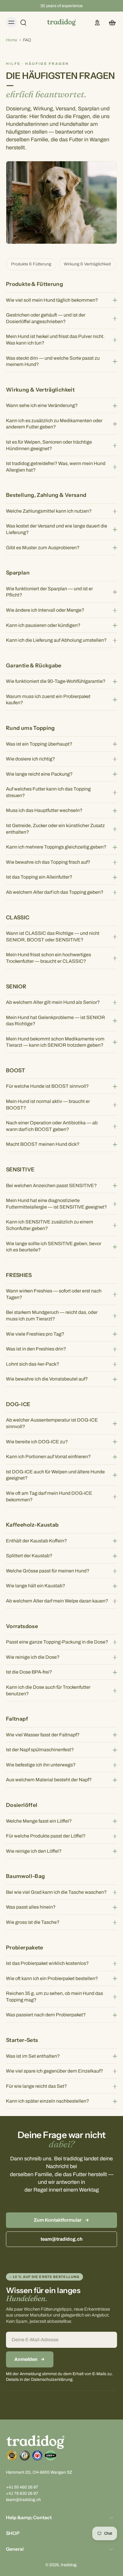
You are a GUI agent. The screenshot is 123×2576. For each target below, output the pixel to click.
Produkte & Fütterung (31, 264)
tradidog (69, 2565)
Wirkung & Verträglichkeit (87, 264)
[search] (23, 22)
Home (12, 40)
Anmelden (26, 2359)
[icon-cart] (110, 22)
